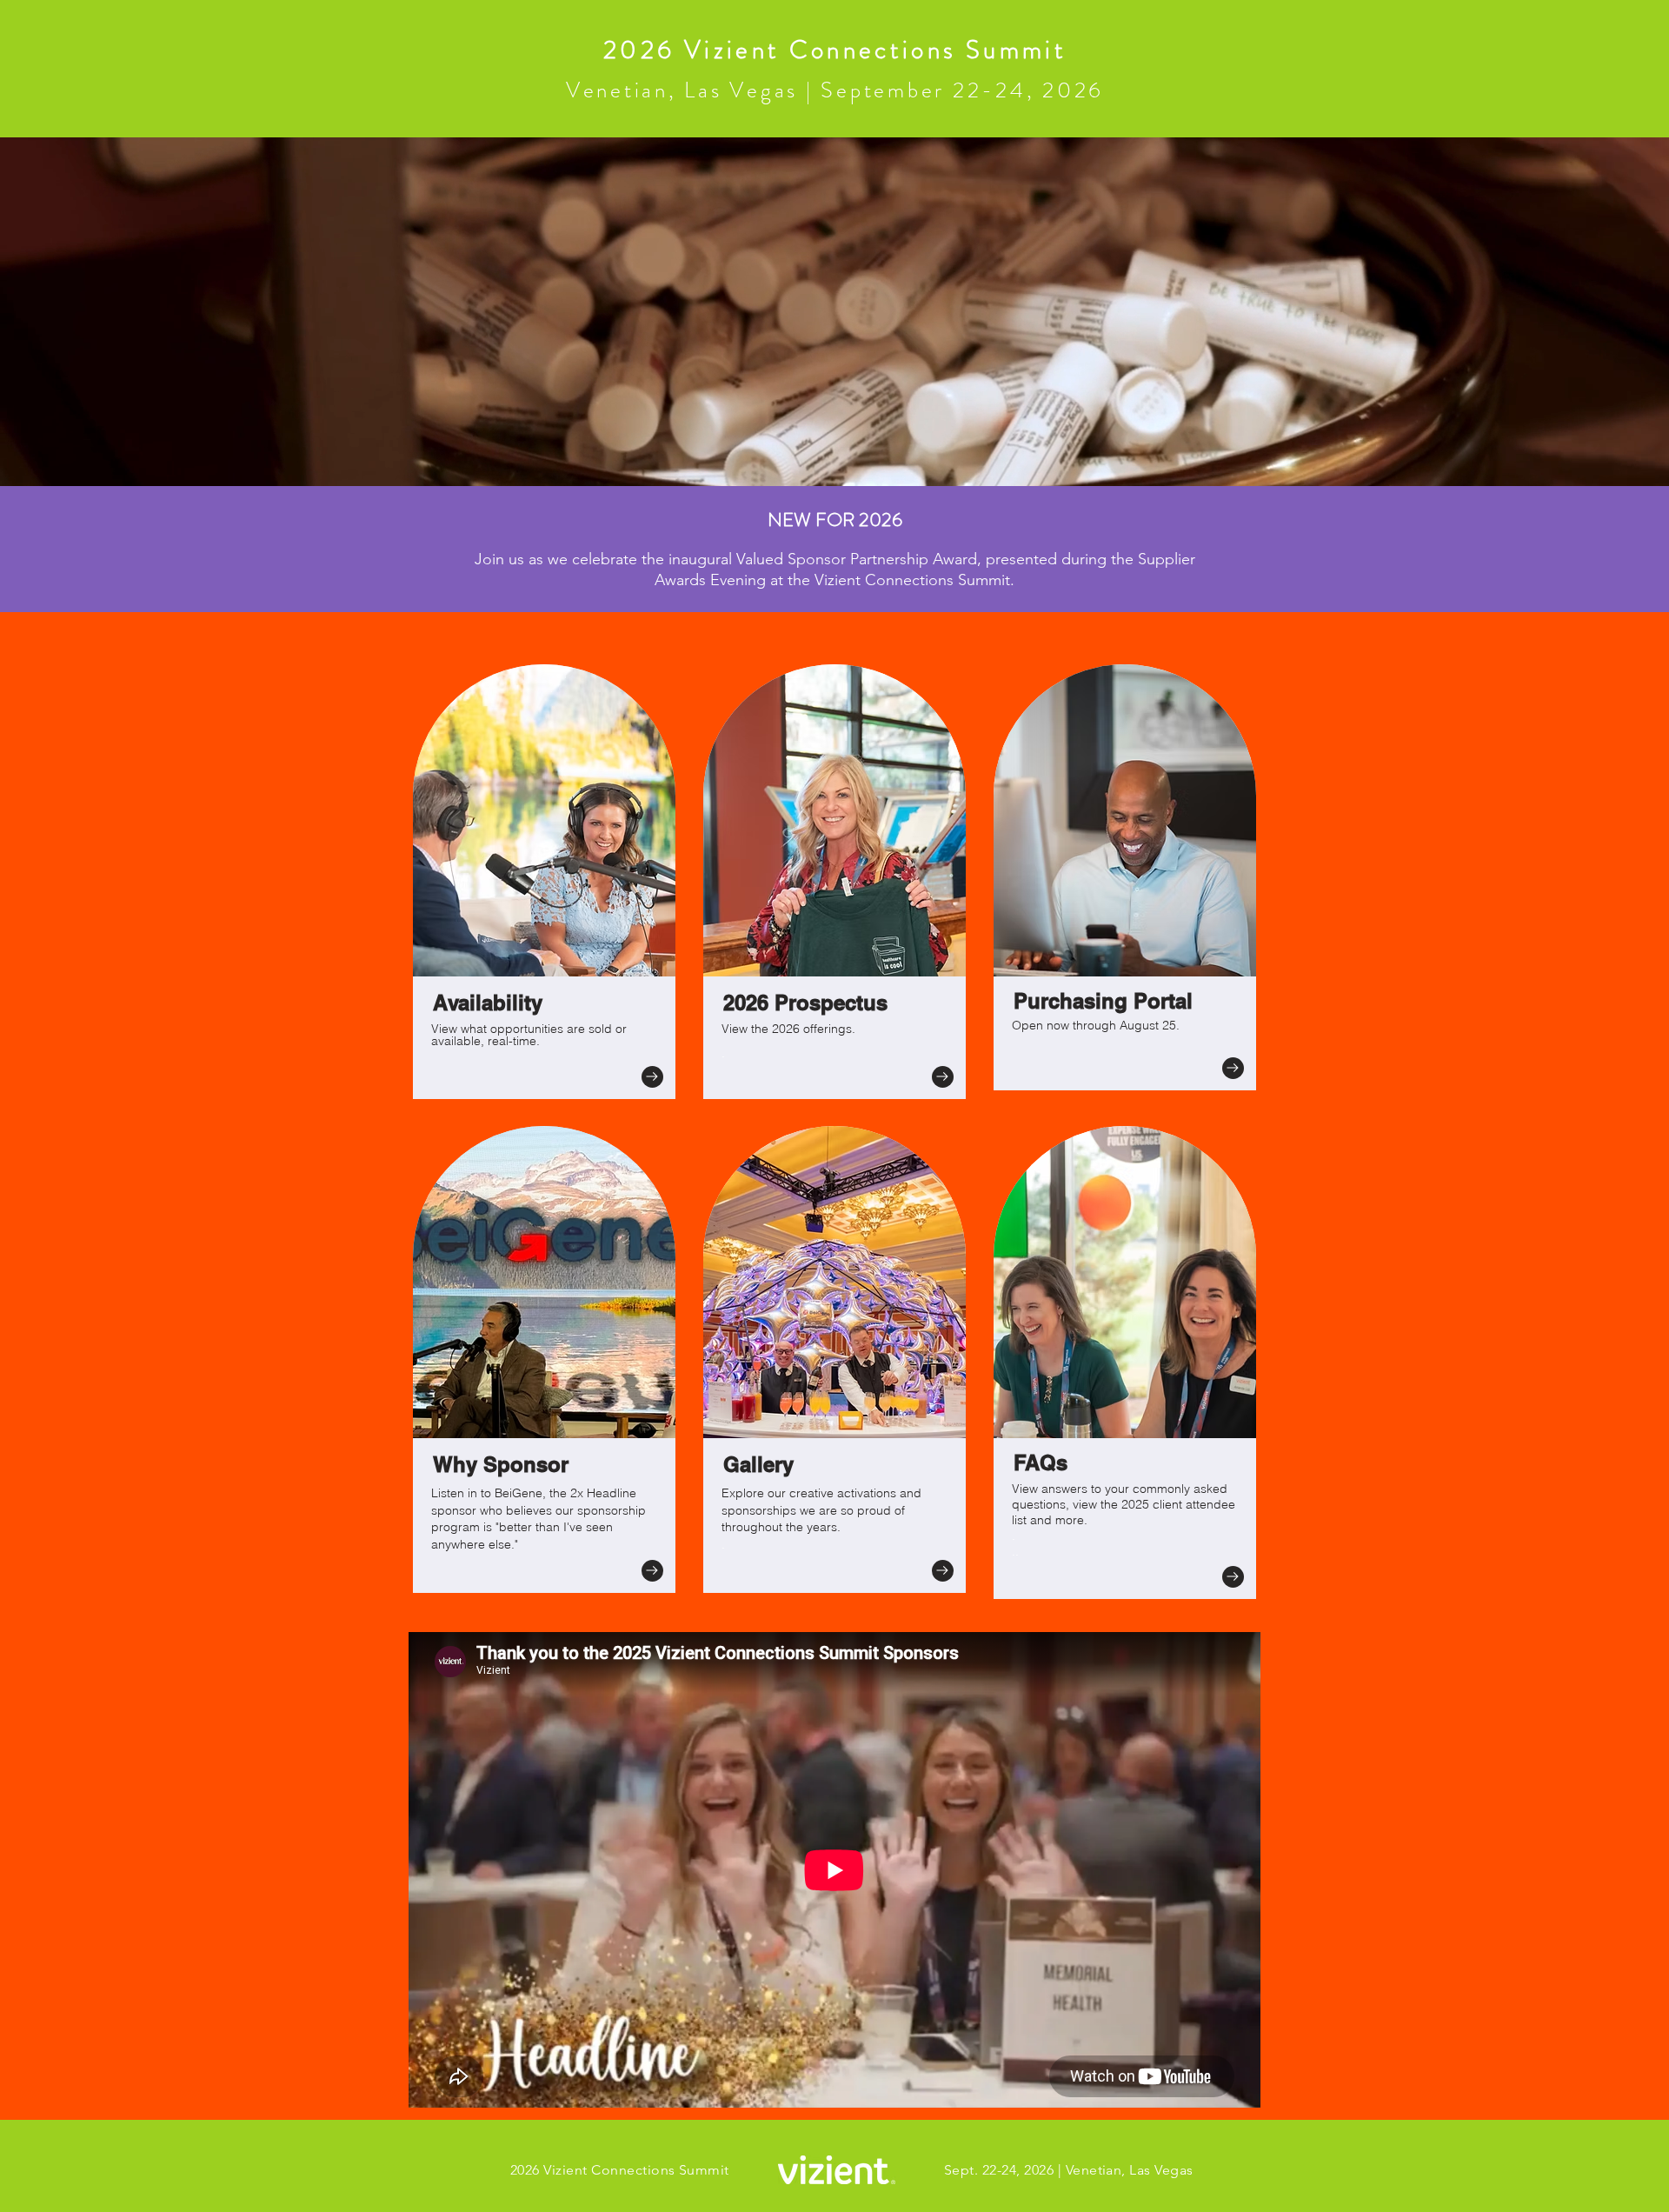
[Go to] (652, 1077)
